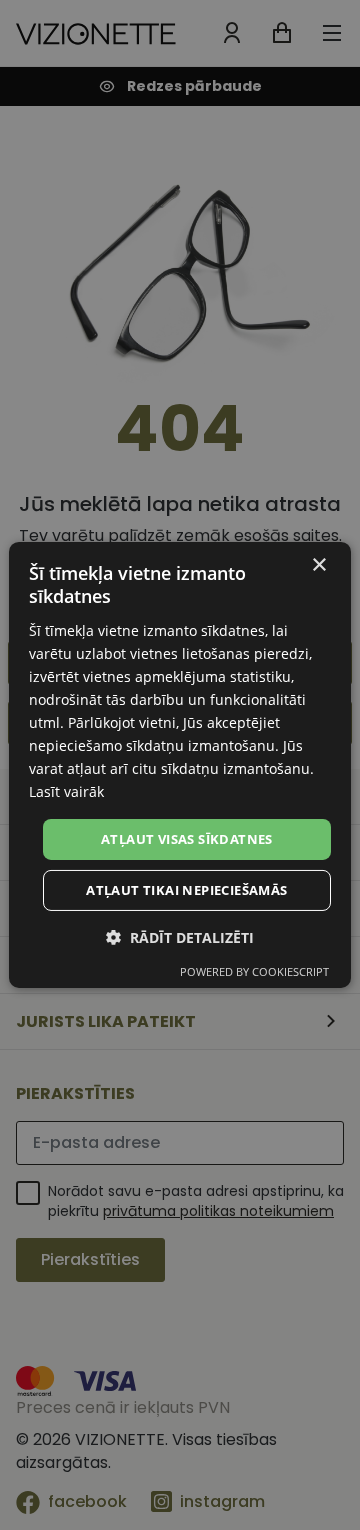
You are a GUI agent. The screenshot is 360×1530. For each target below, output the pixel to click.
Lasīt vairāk (66, 791)
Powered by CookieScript (254, 971)
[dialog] (180, 765)
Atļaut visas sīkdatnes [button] (187, 838)
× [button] (318, 565)
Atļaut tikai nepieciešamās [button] (186, 890)
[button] (180, 937)
